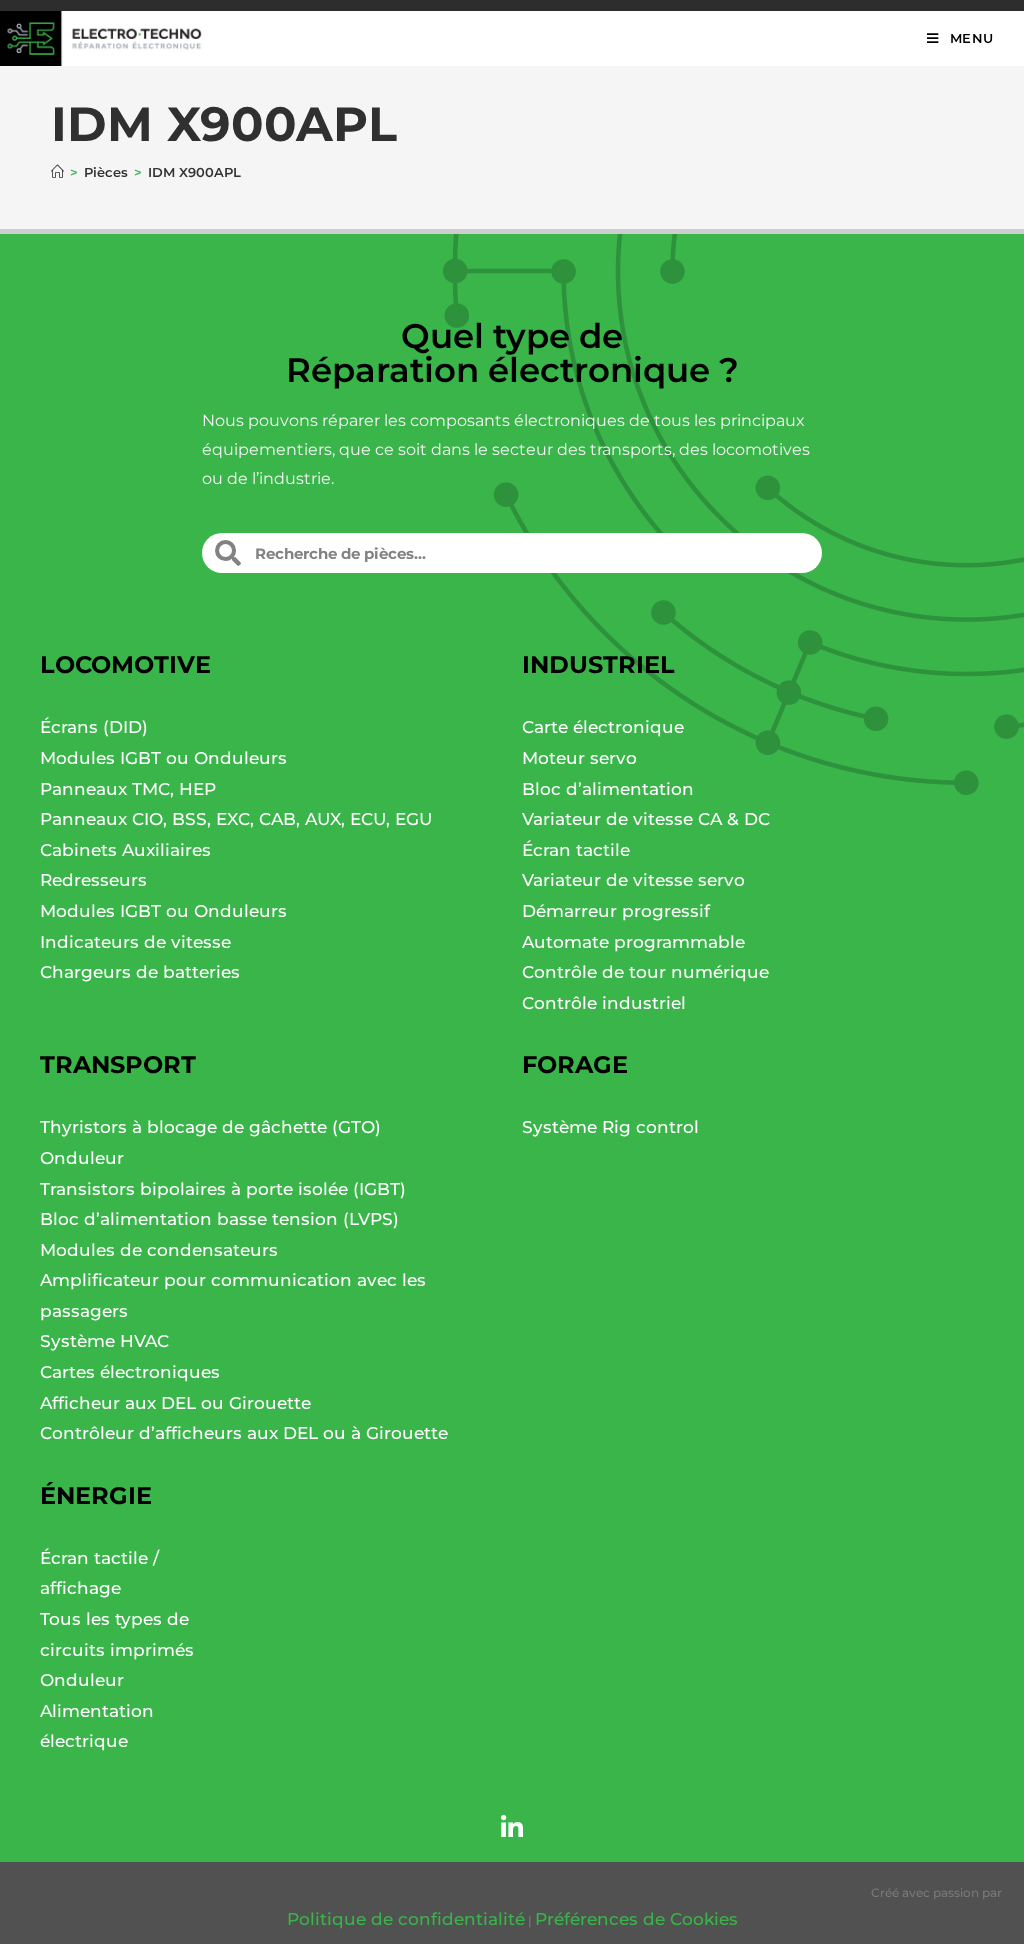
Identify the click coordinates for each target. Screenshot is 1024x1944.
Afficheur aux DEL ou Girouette (175, 1403)
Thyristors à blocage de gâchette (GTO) (210, 1127)
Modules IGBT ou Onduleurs (163, 758)
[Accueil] (57, 172)
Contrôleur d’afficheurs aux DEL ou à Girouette (244, 1433)
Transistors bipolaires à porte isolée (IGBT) (223, 1189)
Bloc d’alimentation (608, 789)
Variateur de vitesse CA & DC (646, 819)
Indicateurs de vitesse (135, 942)
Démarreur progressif (616, 911)
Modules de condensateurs (159, 1250)
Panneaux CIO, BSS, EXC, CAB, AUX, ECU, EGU (236, 819)
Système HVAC (104, 1341)
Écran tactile (576, 850)
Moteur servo (579, 758)
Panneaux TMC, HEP (128, 789)
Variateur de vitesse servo (633, 880)
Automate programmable (633, 942)
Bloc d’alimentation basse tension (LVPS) (219, 1219)
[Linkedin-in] (512, 1827)
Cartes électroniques (130, 1372)
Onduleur (82, 1158)
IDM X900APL (194, 172)
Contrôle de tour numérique (645, 972)
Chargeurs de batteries (140, 972)
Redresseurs (93, 880)
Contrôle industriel (604, 1003)
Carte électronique (603, 727)
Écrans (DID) (94, 727)
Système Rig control (610, 1127)
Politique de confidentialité (406, 1919)
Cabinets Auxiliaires (125, 850)
